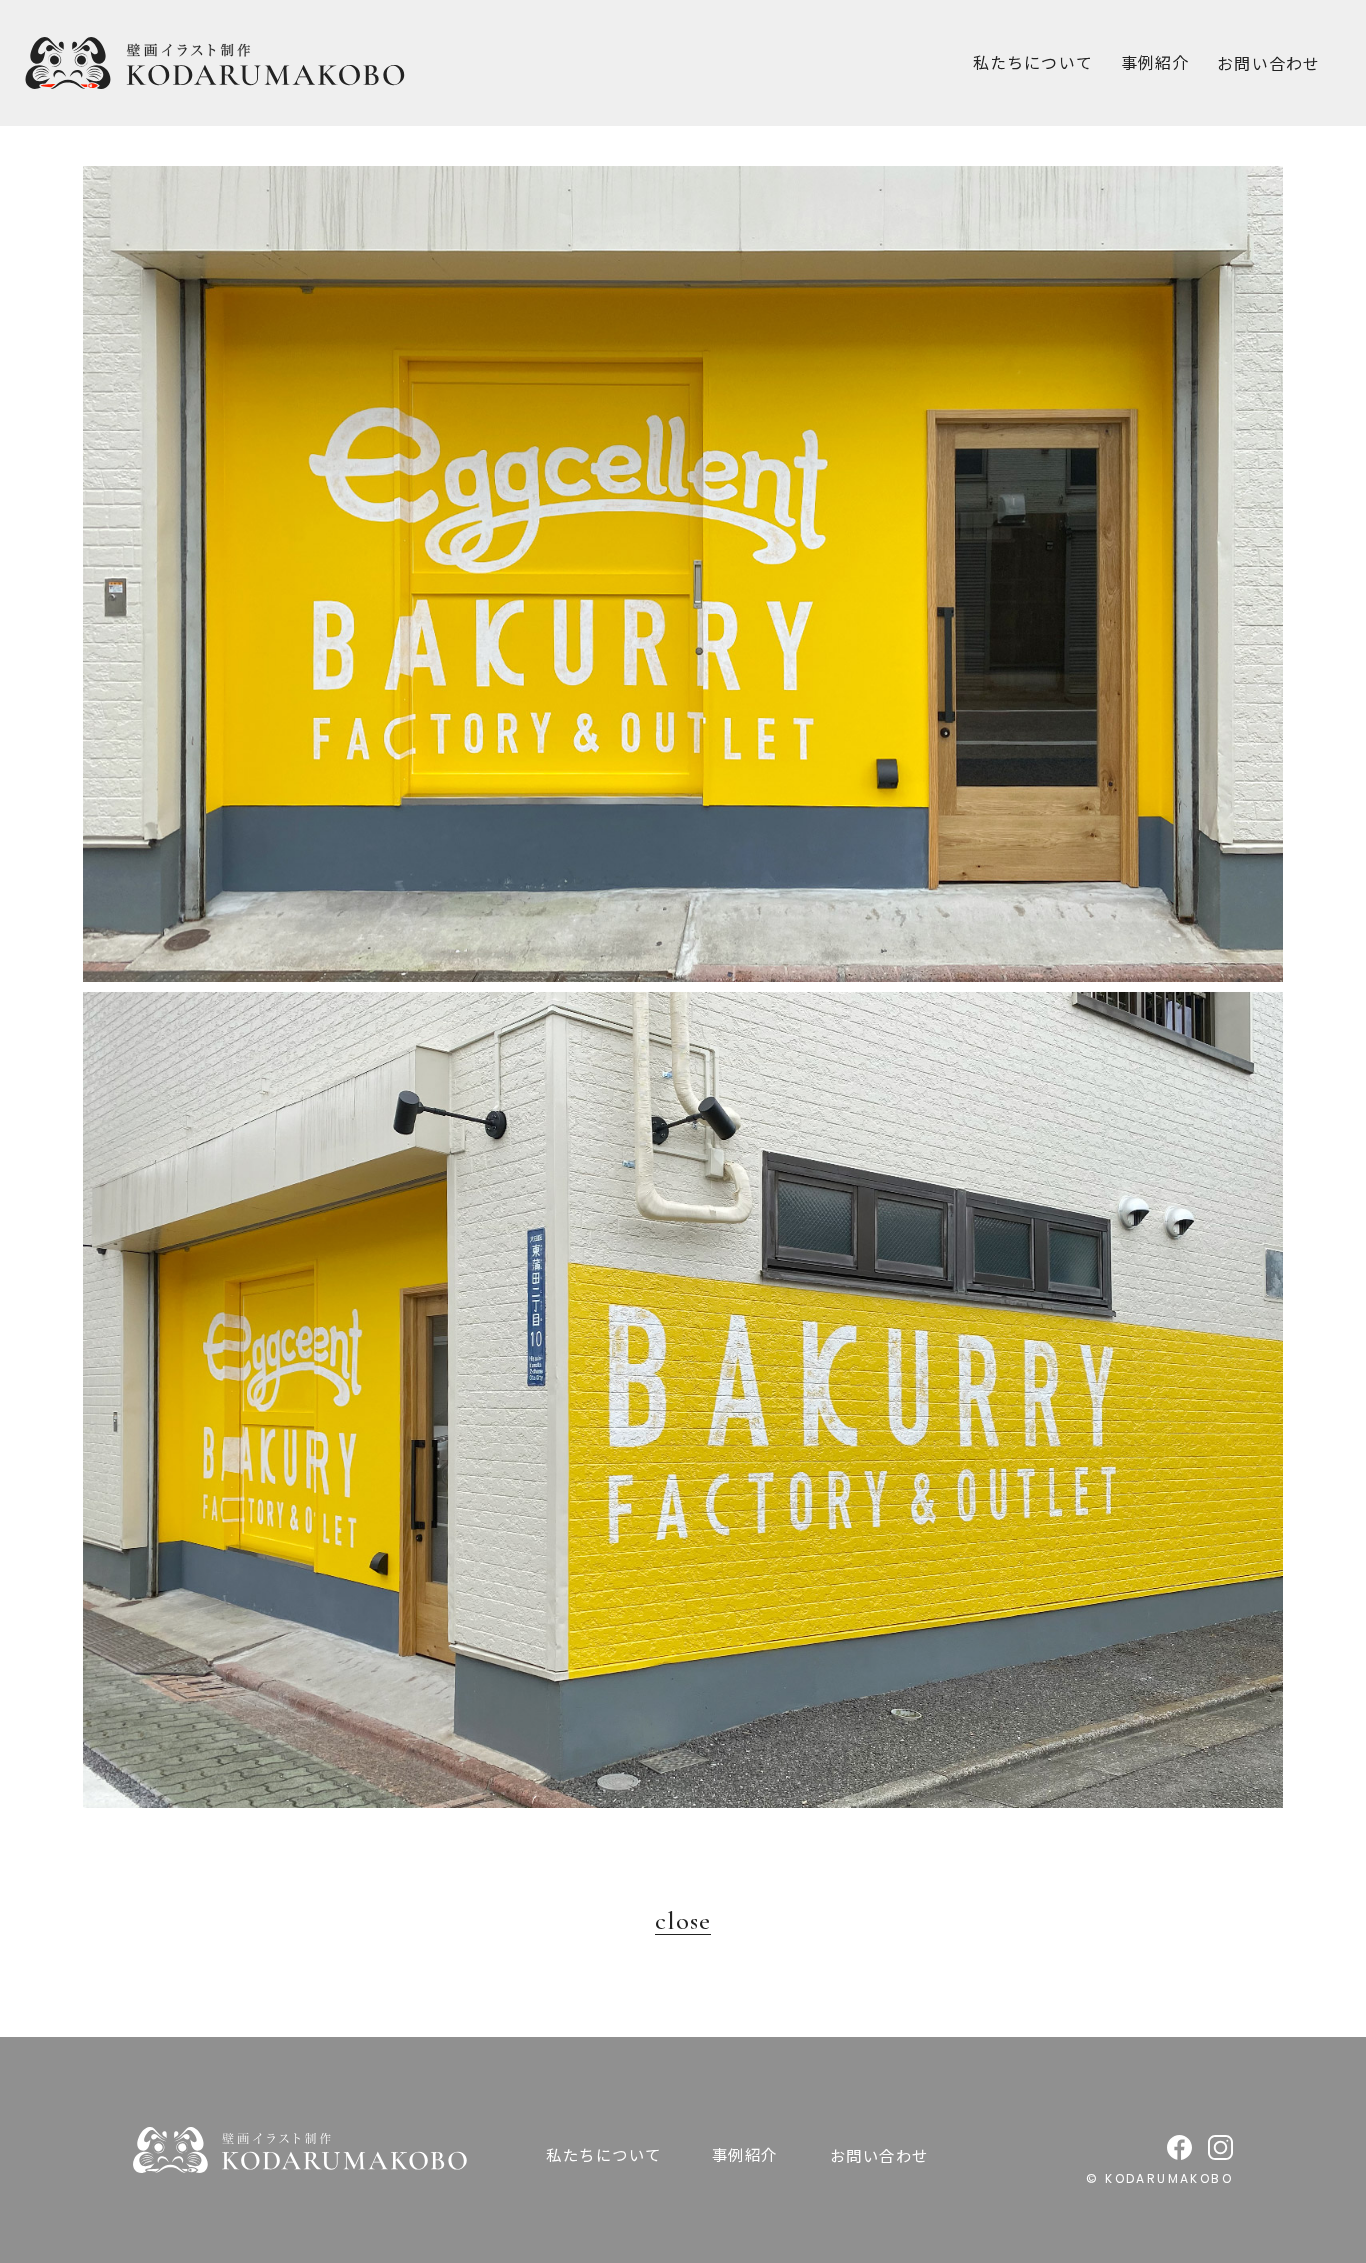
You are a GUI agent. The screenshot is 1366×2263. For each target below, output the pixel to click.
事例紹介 (1155, 62)
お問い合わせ (879, 2155)
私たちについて (1033, 62)
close (683, 1921)
